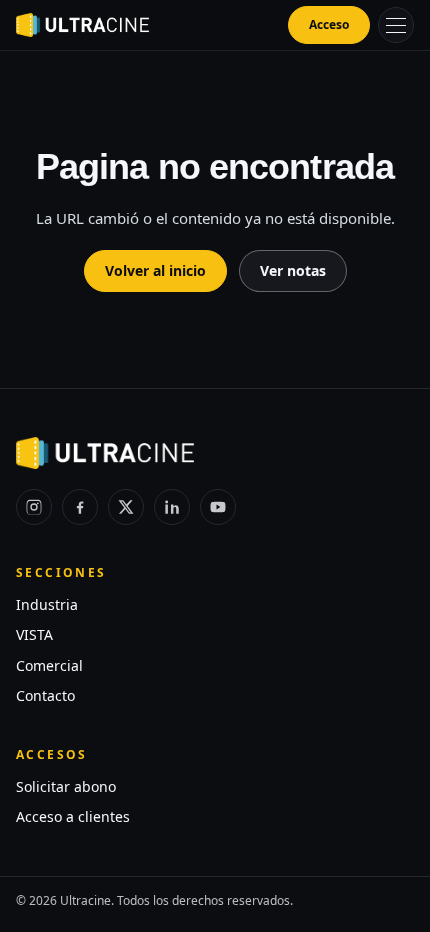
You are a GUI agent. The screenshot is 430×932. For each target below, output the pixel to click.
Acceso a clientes (73, 816)
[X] (126, 507)
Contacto (45, 695)
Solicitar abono (66, 786)
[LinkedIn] (172, 507)
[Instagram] (34, 507)
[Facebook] (80, 507)
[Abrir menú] (396, 25)
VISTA (34, 634)
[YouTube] (218, 507)
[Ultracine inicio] (82, 25)
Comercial (49, 665)
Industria (47, 604)
